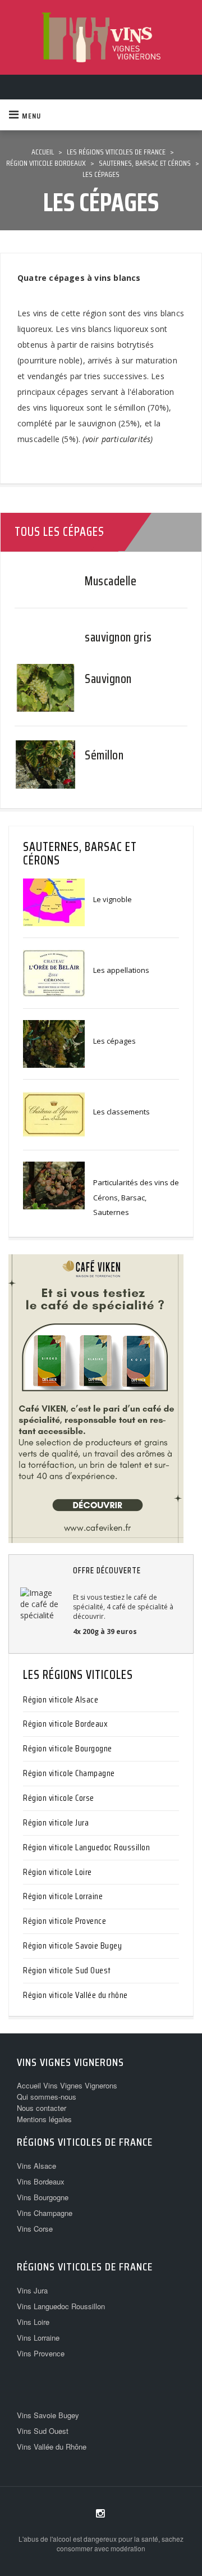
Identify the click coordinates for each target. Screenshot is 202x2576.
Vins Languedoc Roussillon (61, 2306)
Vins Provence (41, 2353)
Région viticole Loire (58, 1872)
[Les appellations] (54, 972)
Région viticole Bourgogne (68, 1748)
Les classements (121, 1112)
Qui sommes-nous (47, 2097)
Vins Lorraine (38, 2338)
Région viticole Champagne (69, 1773)
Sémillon (104, 755)
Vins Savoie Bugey (48, 2415)
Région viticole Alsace (61, 1699)
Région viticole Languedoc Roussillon (86, 1847)
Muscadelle (111, 581)
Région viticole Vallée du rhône (75, 1995)
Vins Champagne (45, 2213)
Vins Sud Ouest (43, 2431)
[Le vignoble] (54, 902)
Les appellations (121, 970)
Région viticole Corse (59, 1798)
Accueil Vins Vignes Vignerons (67, 2085)
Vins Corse (35, 2229)
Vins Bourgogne (43, 2197)
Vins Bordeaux (41, 2181)
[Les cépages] (54, 1043)
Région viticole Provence (65, 1921)
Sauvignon (108, 679)
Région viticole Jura (56, 1822)
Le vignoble (113, 899)
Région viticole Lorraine (63, 1896)
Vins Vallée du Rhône (52, 2447)
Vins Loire (33, 2322)
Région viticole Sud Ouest (67, 1970)
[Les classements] (54, 1114)
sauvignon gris (118, 637)
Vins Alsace (36, 2166)
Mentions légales (44, 2119)
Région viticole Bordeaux (65, 1724)
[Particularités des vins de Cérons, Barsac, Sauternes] (54, 1185)
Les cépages (114, 1041)
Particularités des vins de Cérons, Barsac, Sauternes (136, 1197)
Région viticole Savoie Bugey (72, 1945)
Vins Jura (32, 2290)
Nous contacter (42, 2108)
